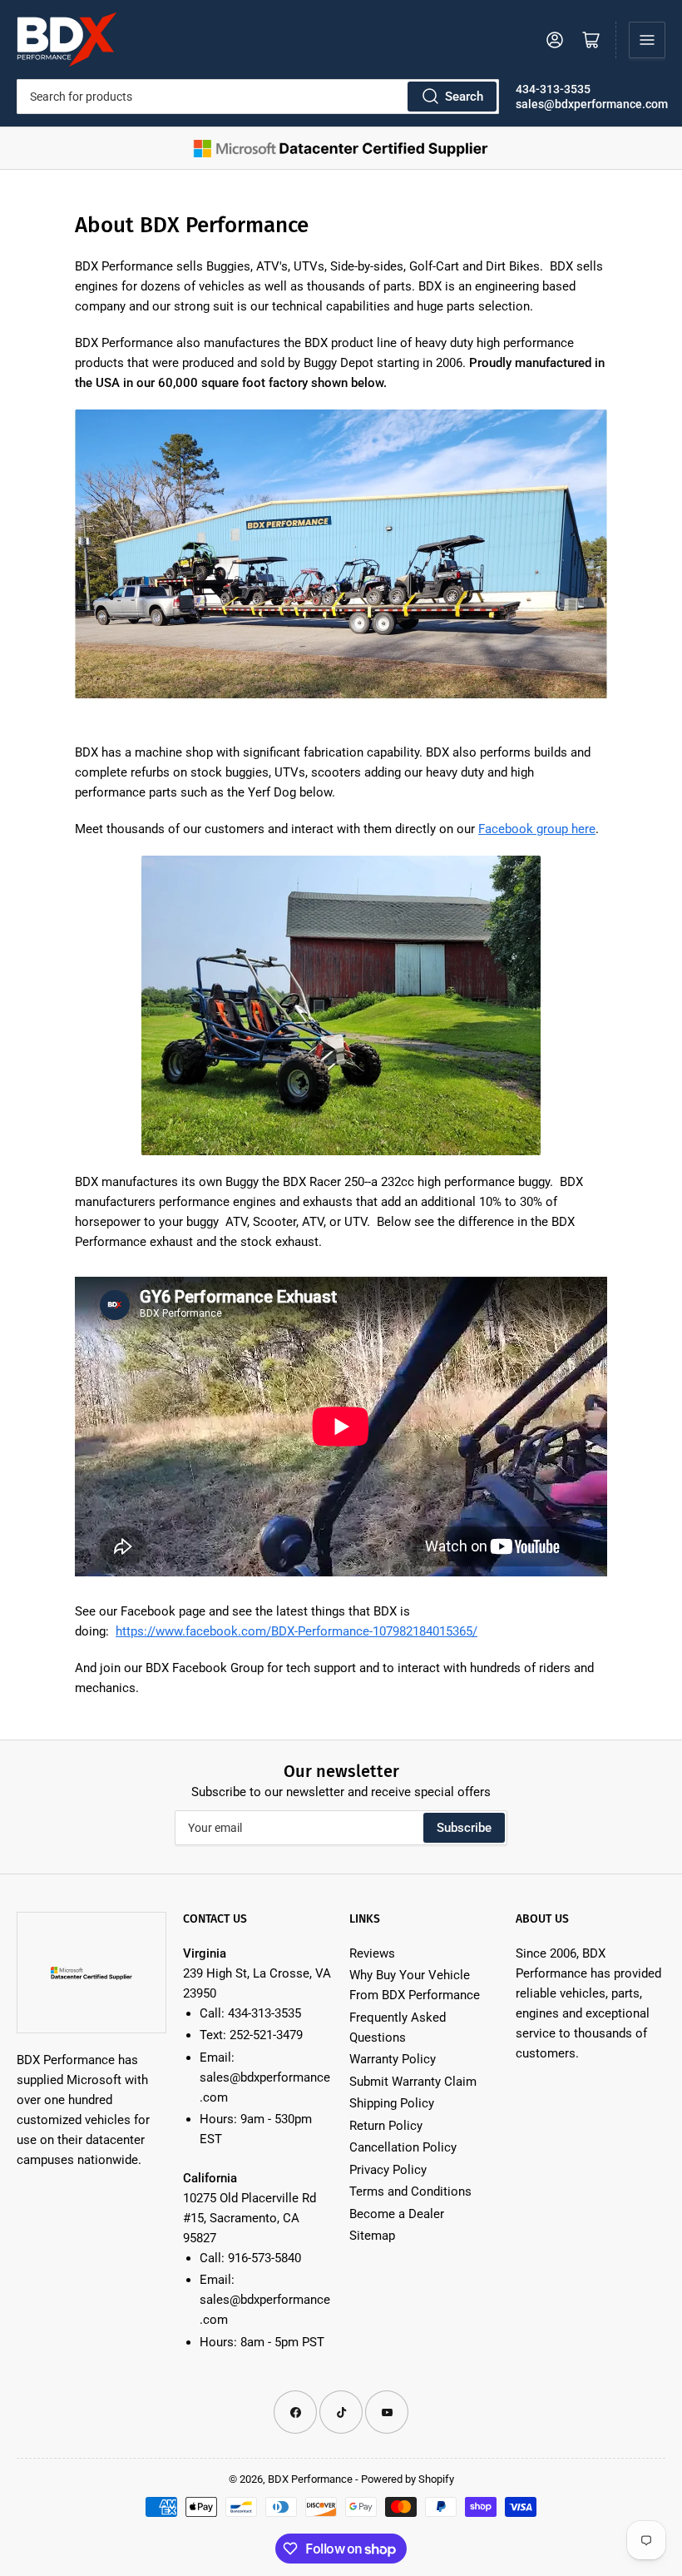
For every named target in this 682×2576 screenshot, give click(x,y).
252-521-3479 (266, 2035)
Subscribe (464, 1828)
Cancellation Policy (403, 2147)
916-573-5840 (264, 2258)
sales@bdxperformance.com (592, 104)
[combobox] (258, 97)
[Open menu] (647, 40)
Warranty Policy (393, 2059)
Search (464, 97)
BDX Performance (310, 2479)
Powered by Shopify (408, 2479)
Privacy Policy (388, 2170)
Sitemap (372, 2236)
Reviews (372, 1953)
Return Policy (386, 2126)
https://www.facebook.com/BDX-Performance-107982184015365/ (297, 1631)
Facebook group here (537, 829)
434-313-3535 (553, 89)
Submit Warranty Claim (413, 2082)
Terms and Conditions (410, 2191)
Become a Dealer (397, 2214)
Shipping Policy (392, 2103)
